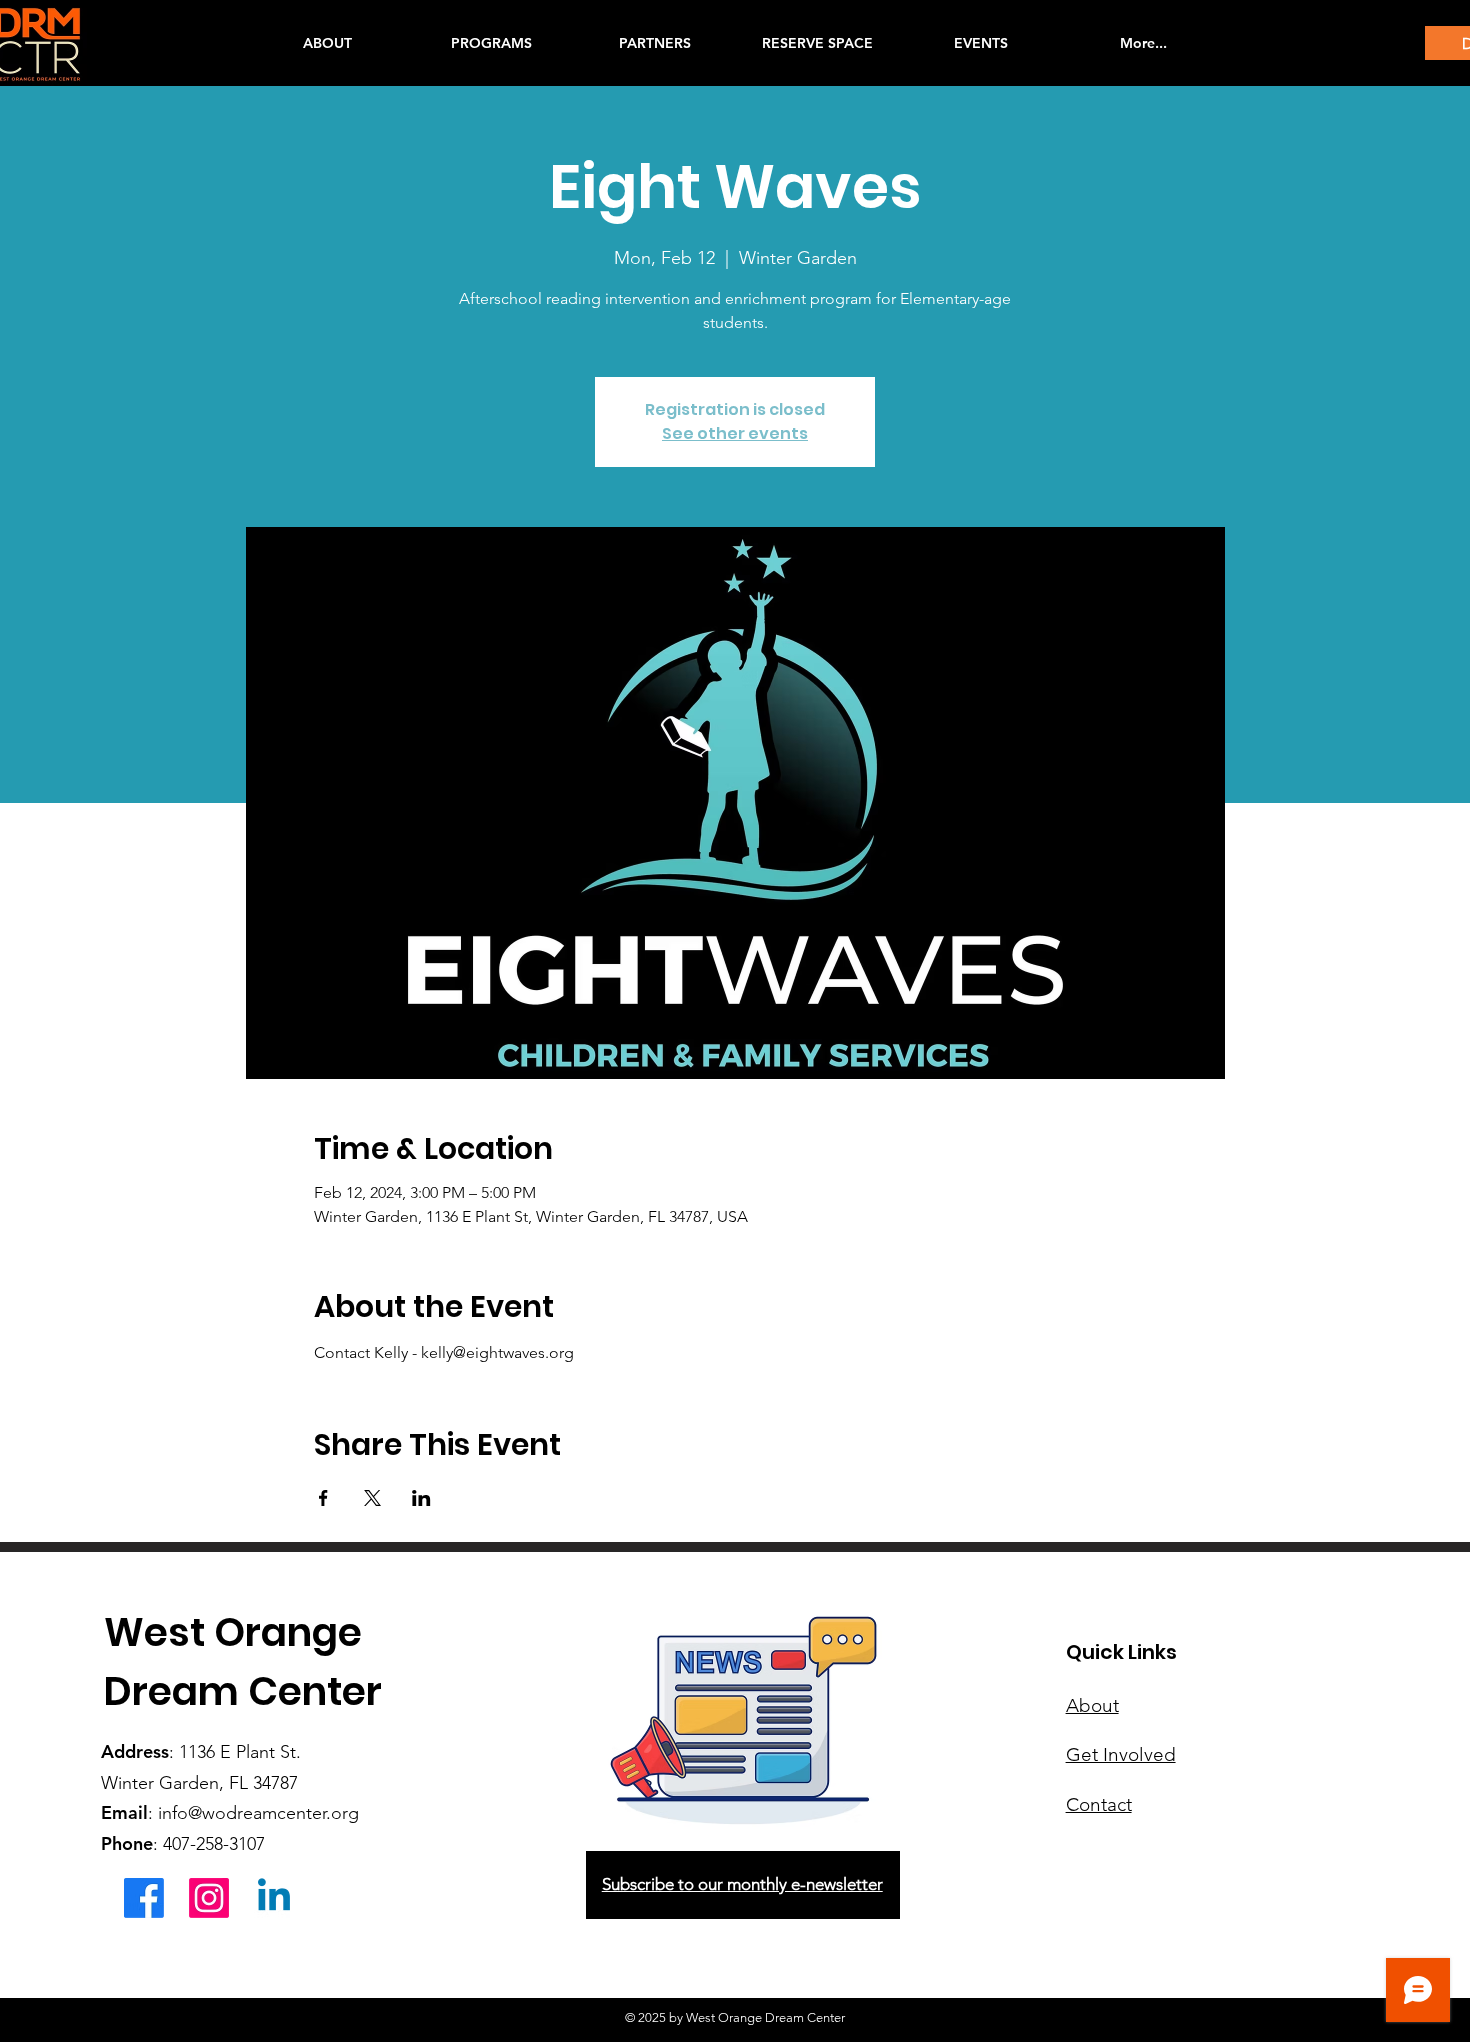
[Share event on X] (372, 1498)
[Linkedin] (274, 1898)
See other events (735, 433)
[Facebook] (144, 1898)
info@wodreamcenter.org (258, 1813)
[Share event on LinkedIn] (421, 1498)
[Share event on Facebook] (323, 1498)
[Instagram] (209, 1898)
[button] (491, 43)
